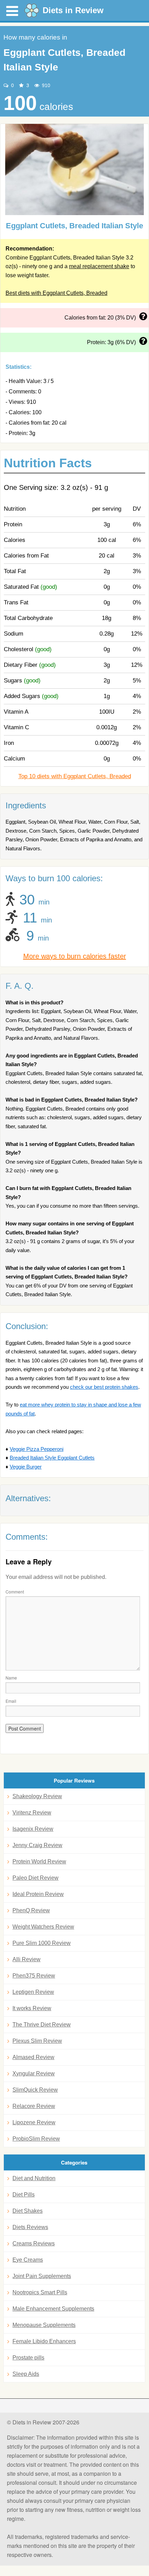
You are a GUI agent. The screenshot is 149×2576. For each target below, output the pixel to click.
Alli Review (27, 1959)
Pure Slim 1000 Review (42, 1943)
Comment (15, 1592)
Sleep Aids (26, 2374)
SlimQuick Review (35, 2090)
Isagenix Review (33, 1829)
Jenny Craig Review (37, 1845)
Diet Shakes (28, 2211)
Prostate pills (28, 2358)
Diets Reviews (30, 2227)
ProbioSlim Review (36, 2139)
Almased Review (33, 2057)
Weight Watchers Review (43, 1927)
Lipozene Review (34, 2122)
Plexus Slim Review (37, 2041)
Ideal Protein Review (38, 1894)
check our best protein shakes (104, 1387)
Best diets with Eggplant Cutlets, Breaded (56, 293)
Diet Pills (24, 2195)
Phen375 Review (34, 1976)
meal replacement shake (99, 266)
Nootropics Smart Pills (40, 2292)
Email (11, 1701)
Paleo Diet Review (36, 1878)
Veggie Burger (26, 1467)
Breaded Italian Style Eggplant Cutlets (52, 1458)
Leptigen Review (33, 1992)
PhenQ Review (31, 1910)
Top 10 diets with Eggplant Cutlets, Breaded (75, 776)
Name (11, 1678)
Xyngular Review (34, 2073)
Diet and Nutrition (34, 2178)
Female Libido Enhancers (44, 2341)
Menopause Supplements (44, 2325)
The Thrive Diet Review (42, 2025)
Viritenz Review (32, 1813)
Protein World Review (39, 1861)
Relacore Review (34, 2106)
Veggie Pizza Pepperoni (37, 1449)
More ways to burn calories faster (75, 956)
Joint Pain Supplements (42, 2276)
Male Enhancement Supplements (53, 2309)
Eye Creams (28, 2260)
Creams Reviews (34, 2243)
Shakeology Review (37, 1796)
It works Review (32, 2008)
